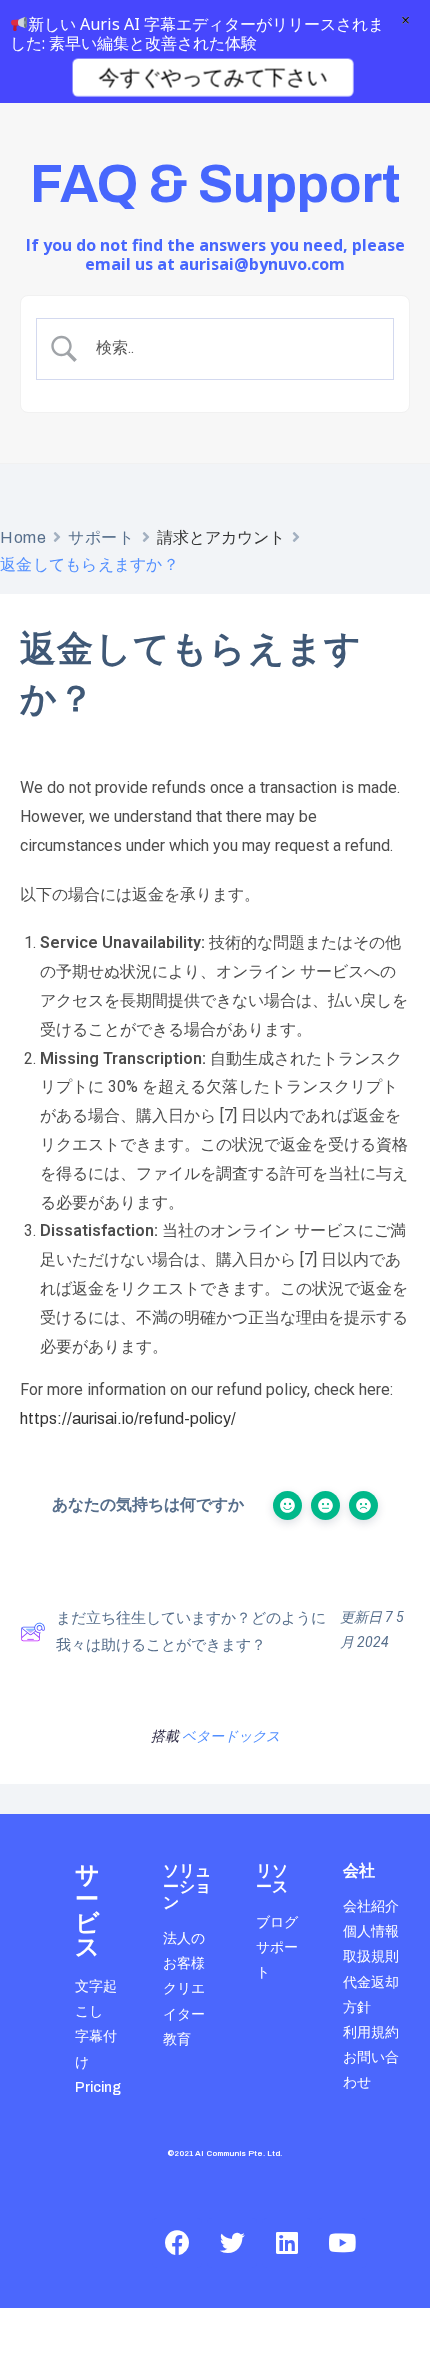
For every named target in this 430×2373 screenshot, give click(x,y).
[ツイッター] (232, 2243)
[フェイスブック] (177, 2243)
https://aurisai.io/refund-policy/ (128, 1418)
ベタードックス (231, 1736)
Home (23, 537)
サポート (101, 537)
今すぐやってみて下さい (212, 77)
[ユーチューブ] (342, 2243)
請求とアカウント (221, 537)
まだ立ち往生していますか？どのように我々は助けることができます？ (191, 1631)
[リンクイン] (287, 2243)
